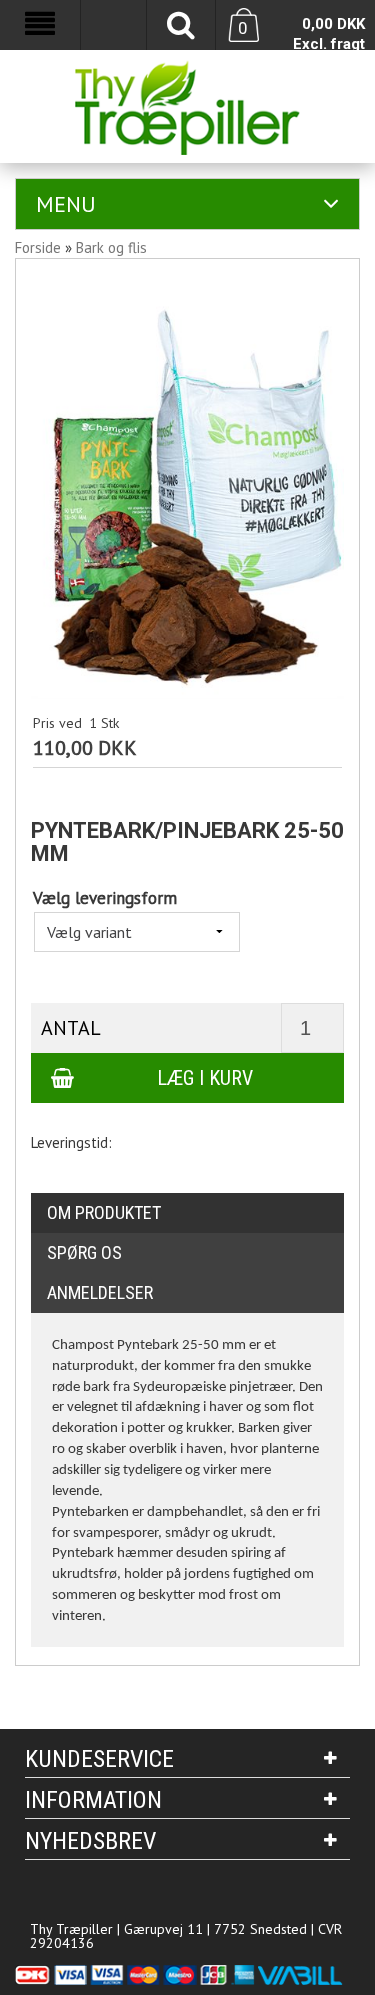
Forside (38, 247)
